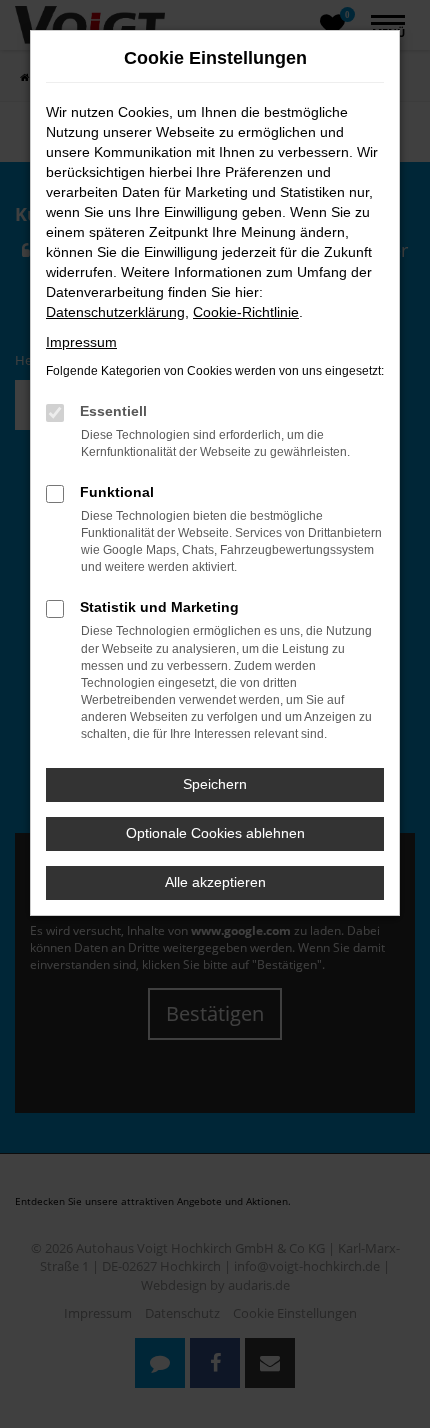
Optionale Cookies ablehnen (215, 833)
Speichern (215, 784)
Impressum (81, 342)
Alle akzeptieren (215, 882)
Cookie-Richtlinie (246, 312)
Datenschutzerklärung (115, 312)
